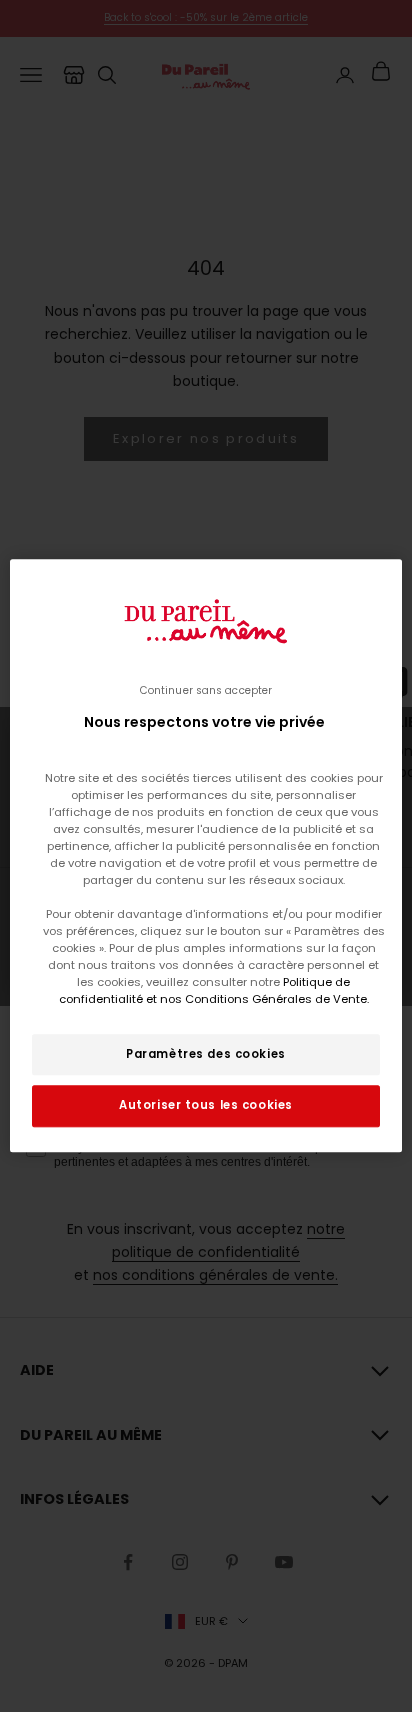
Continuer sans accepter (206, 690)
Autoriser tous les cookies (206, 1106)
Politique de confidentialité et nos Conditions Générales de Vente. (214, 991)
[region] (205, 855)
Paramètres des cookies (206, 1054)
